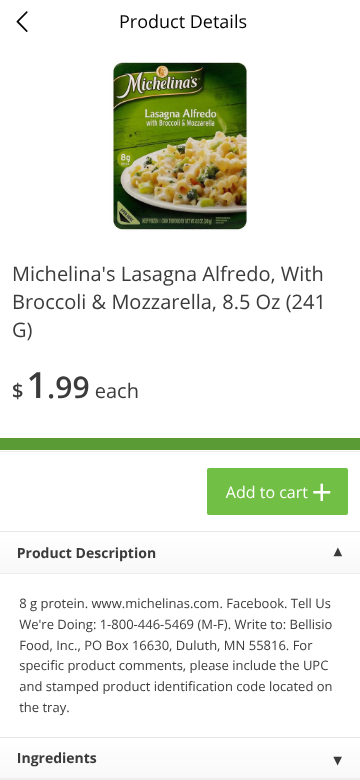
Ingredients (57, 758)
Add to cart (267, 492)
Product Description (86, 553)
